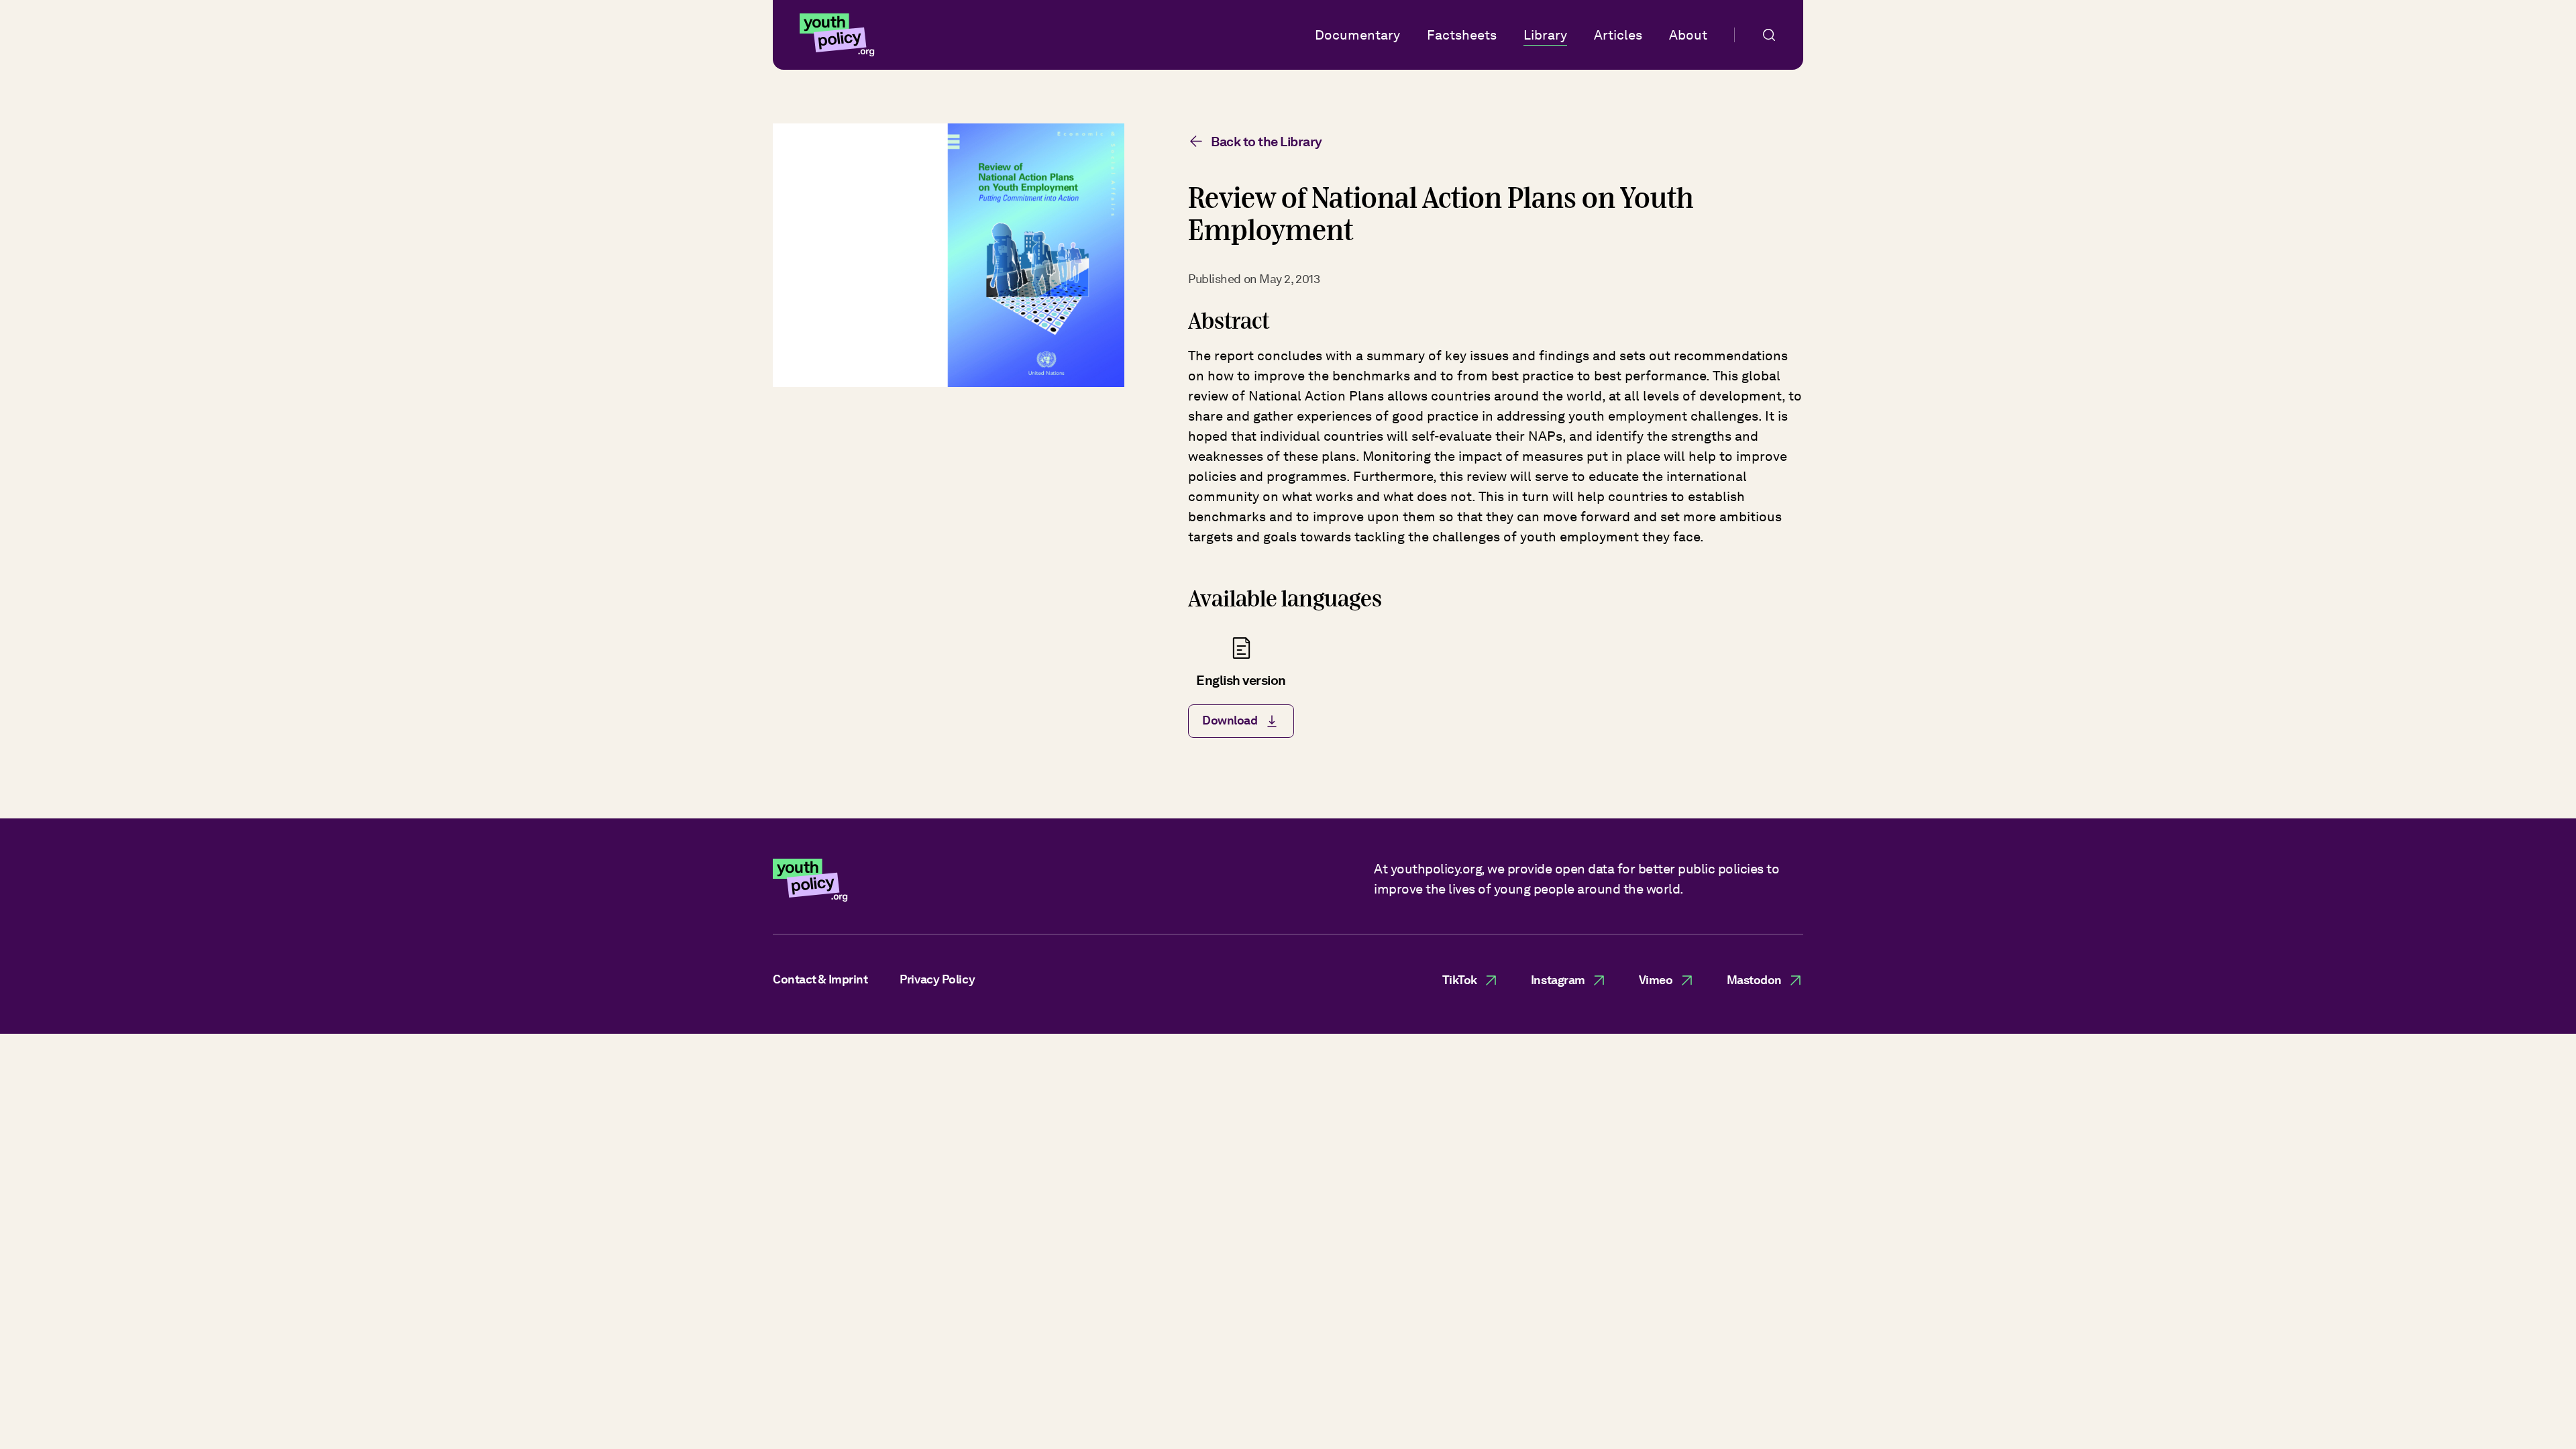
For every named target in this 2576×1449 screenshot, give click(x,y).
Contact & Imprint (820, 979)
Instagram (1558, 980)
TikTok (1460, 980)
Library (1545, 35)
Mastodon (1754, 980)
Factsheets (1462, 35)
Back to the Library (1267, 142)
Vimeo (1656, 980)
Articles (1618, 35)
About (1688, 35)
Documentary (1357, 35)
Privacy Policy (937, 979)
